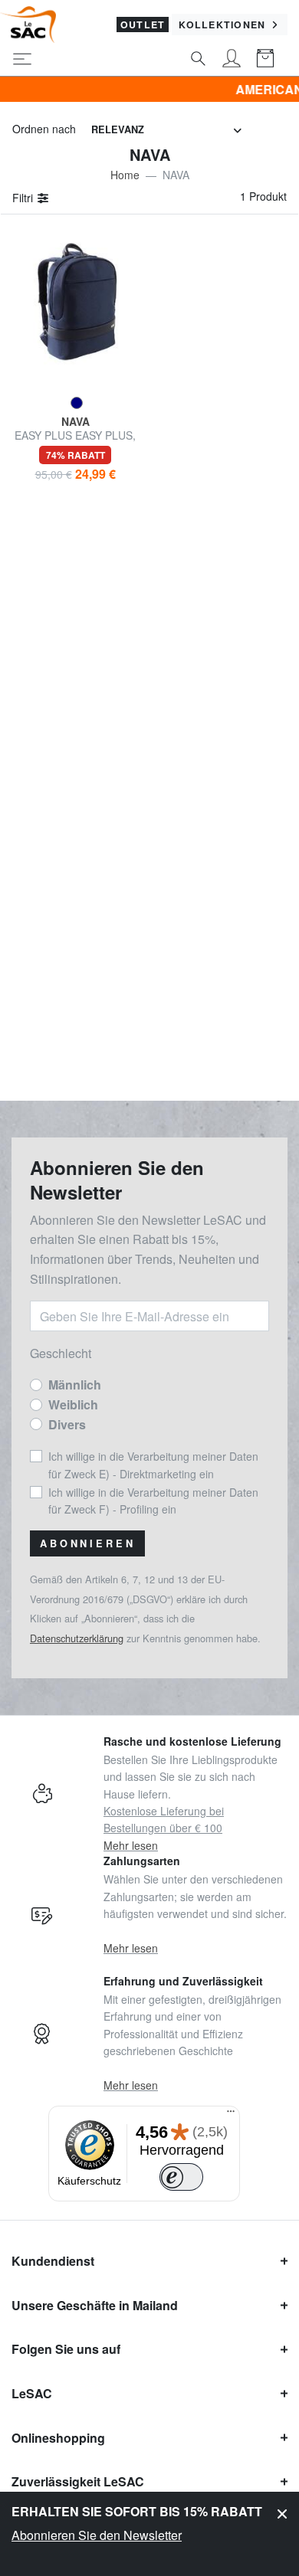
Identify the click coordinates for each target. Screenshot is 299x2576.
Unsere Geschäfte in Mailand (95, 2305)
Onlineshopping (58, 2438)
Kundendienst (53, 2261)
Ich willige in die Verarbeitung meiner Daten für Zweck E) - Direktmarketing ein (153, 1465)
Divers (67, 1424)
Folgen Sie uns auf (66, 2349)
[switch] (182, 2177)
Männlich (75, 1385)
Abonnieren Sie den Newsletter (97, 2535)
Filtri (24, 198)
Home (125, 175)
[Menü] (231, 2115)
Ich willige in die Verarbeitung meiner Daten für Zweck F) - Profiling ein (153, 1501)
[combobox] (166, 130)
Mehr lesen (131, 1845)
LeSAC (32, 2393)
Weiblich (73, 1404)
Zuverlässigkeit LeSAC (78, 2481)
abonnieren (87, 1543)
